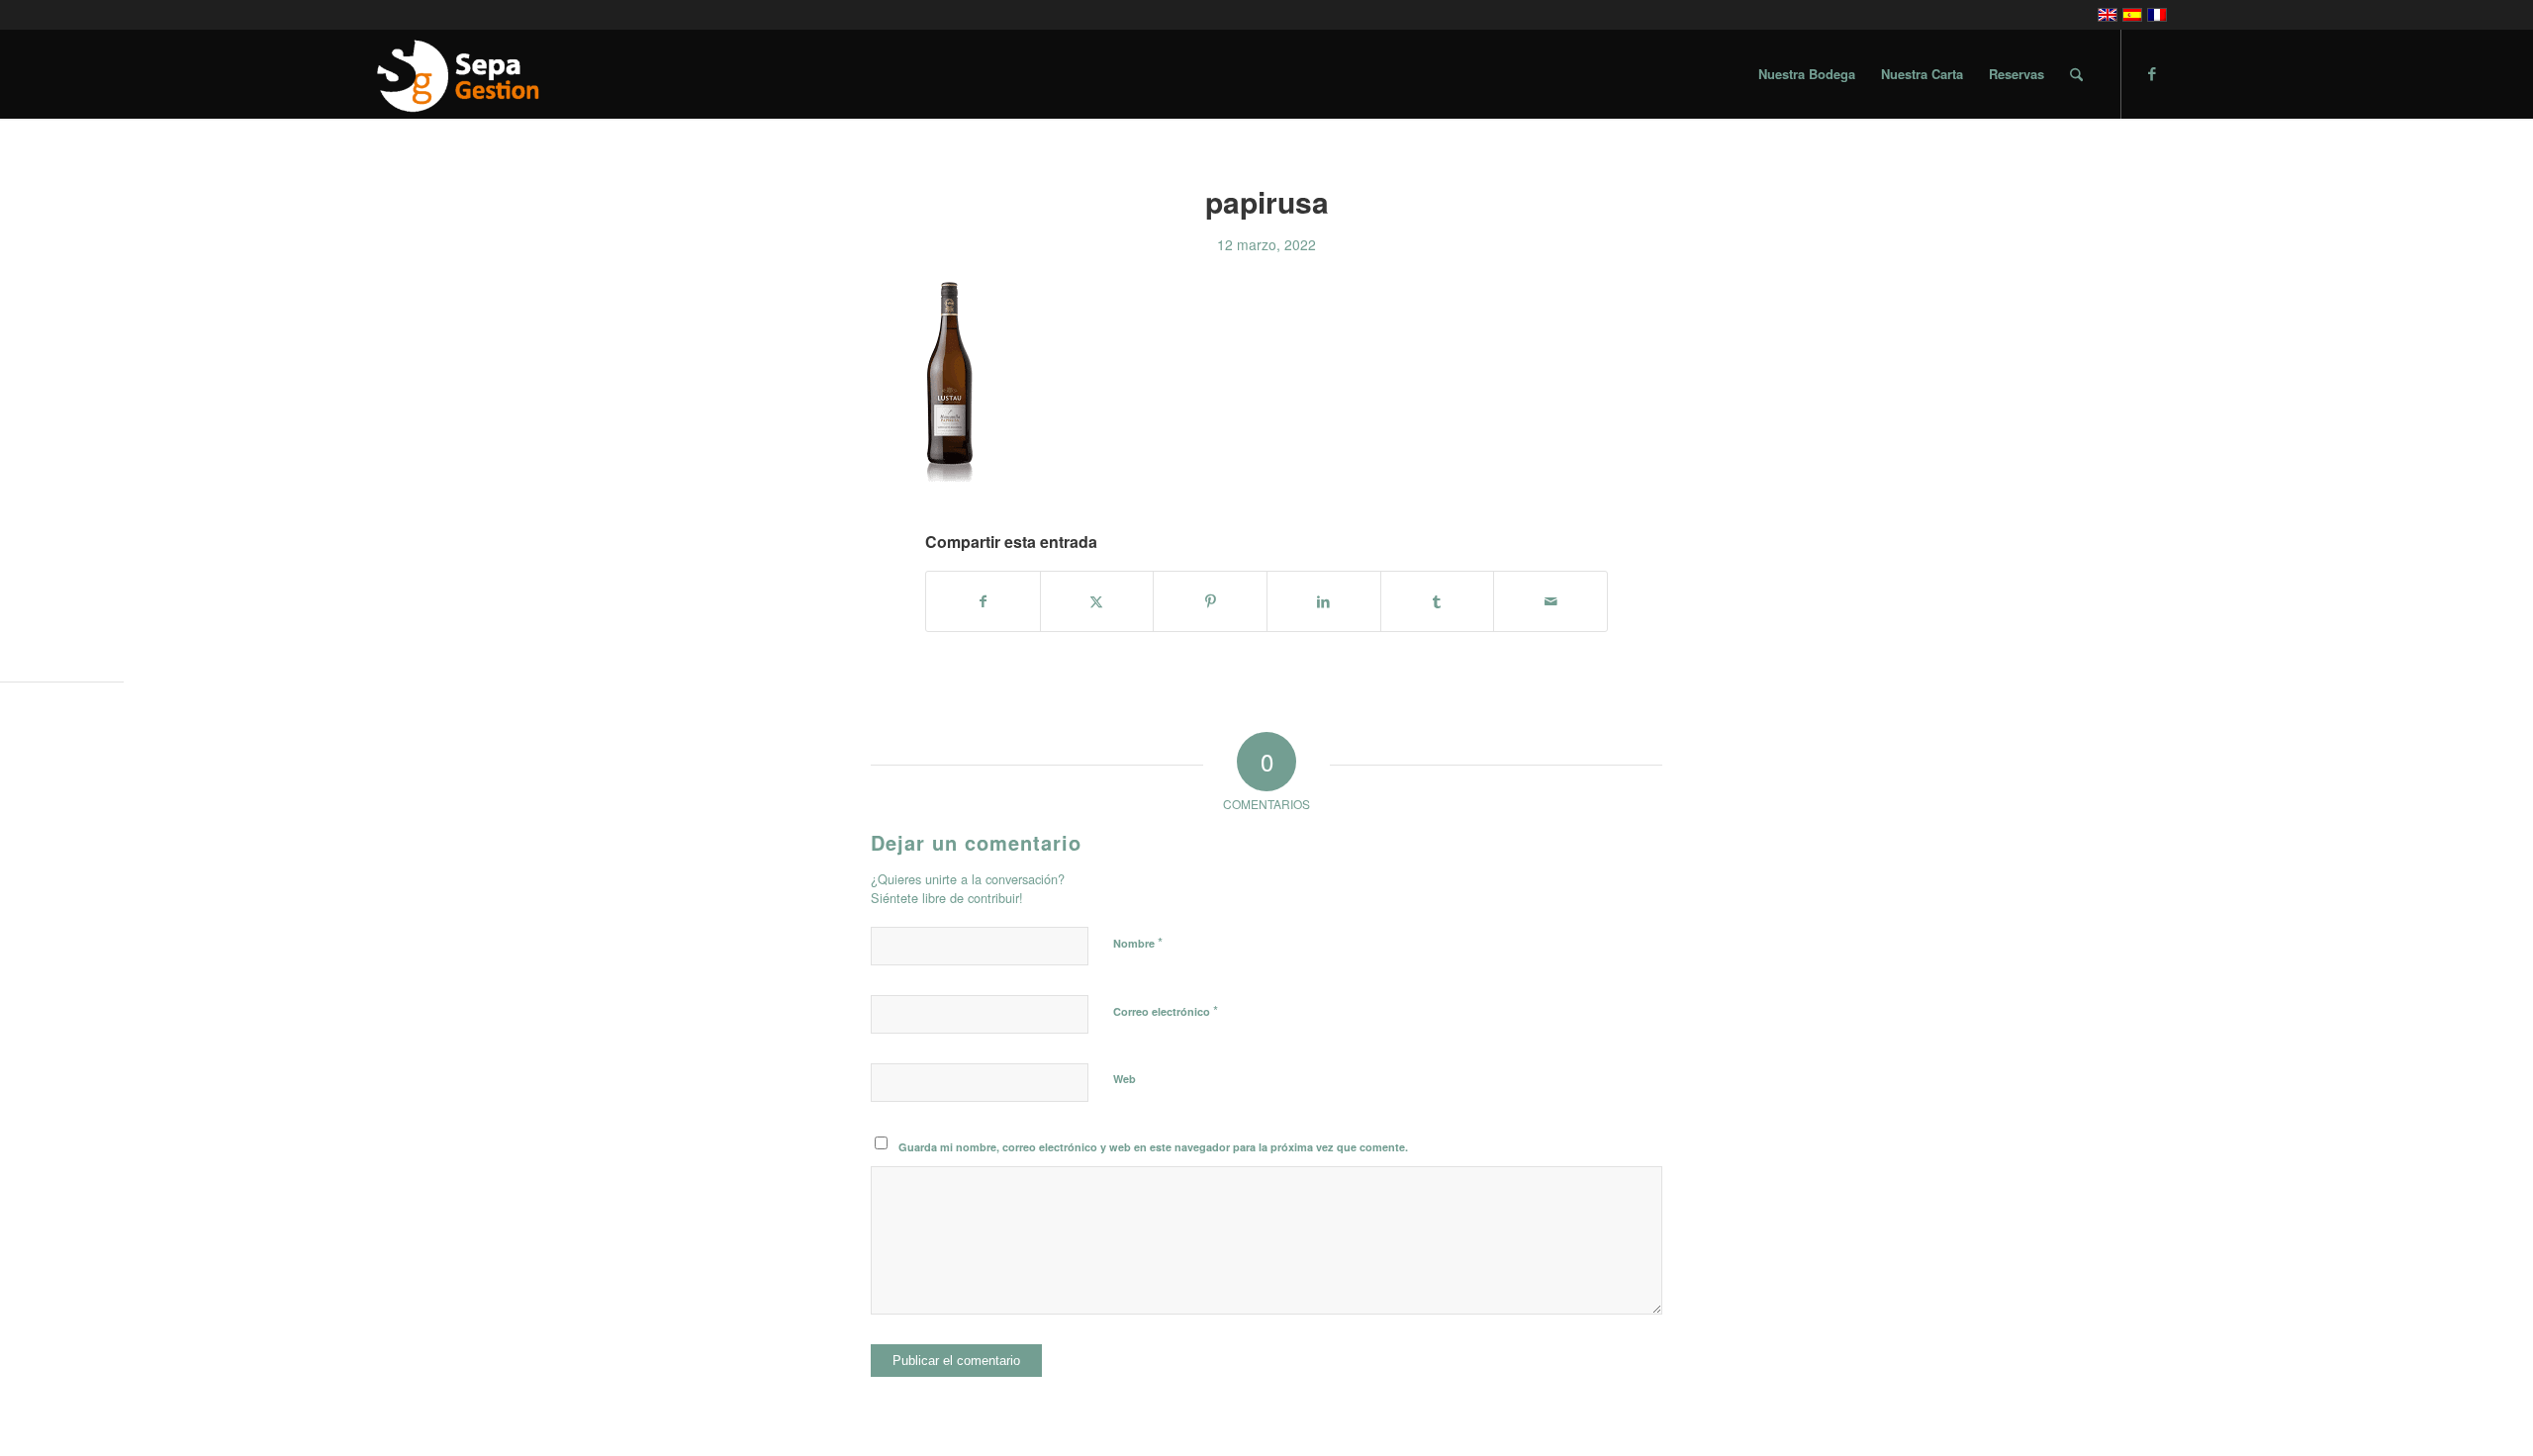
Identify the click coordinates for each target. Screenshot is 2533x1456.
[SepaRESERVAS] (456, 74)
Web (1125, 1079)
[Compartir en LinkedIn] (1324, 601)
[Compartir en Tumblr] (1438, 601)
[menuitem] (1807, 74)
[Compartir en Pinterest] (1210, 601)
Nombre (1138, 942)
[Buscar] (2076, 74)
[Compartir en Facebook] (983, 601)
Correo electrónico (1166, 1010)
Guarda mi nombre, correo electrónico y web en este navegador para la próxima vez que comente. (1153, 1147)
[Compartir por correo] (1550, 601)
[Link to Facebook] (2152, 73)
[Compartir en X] (1097, 601)
